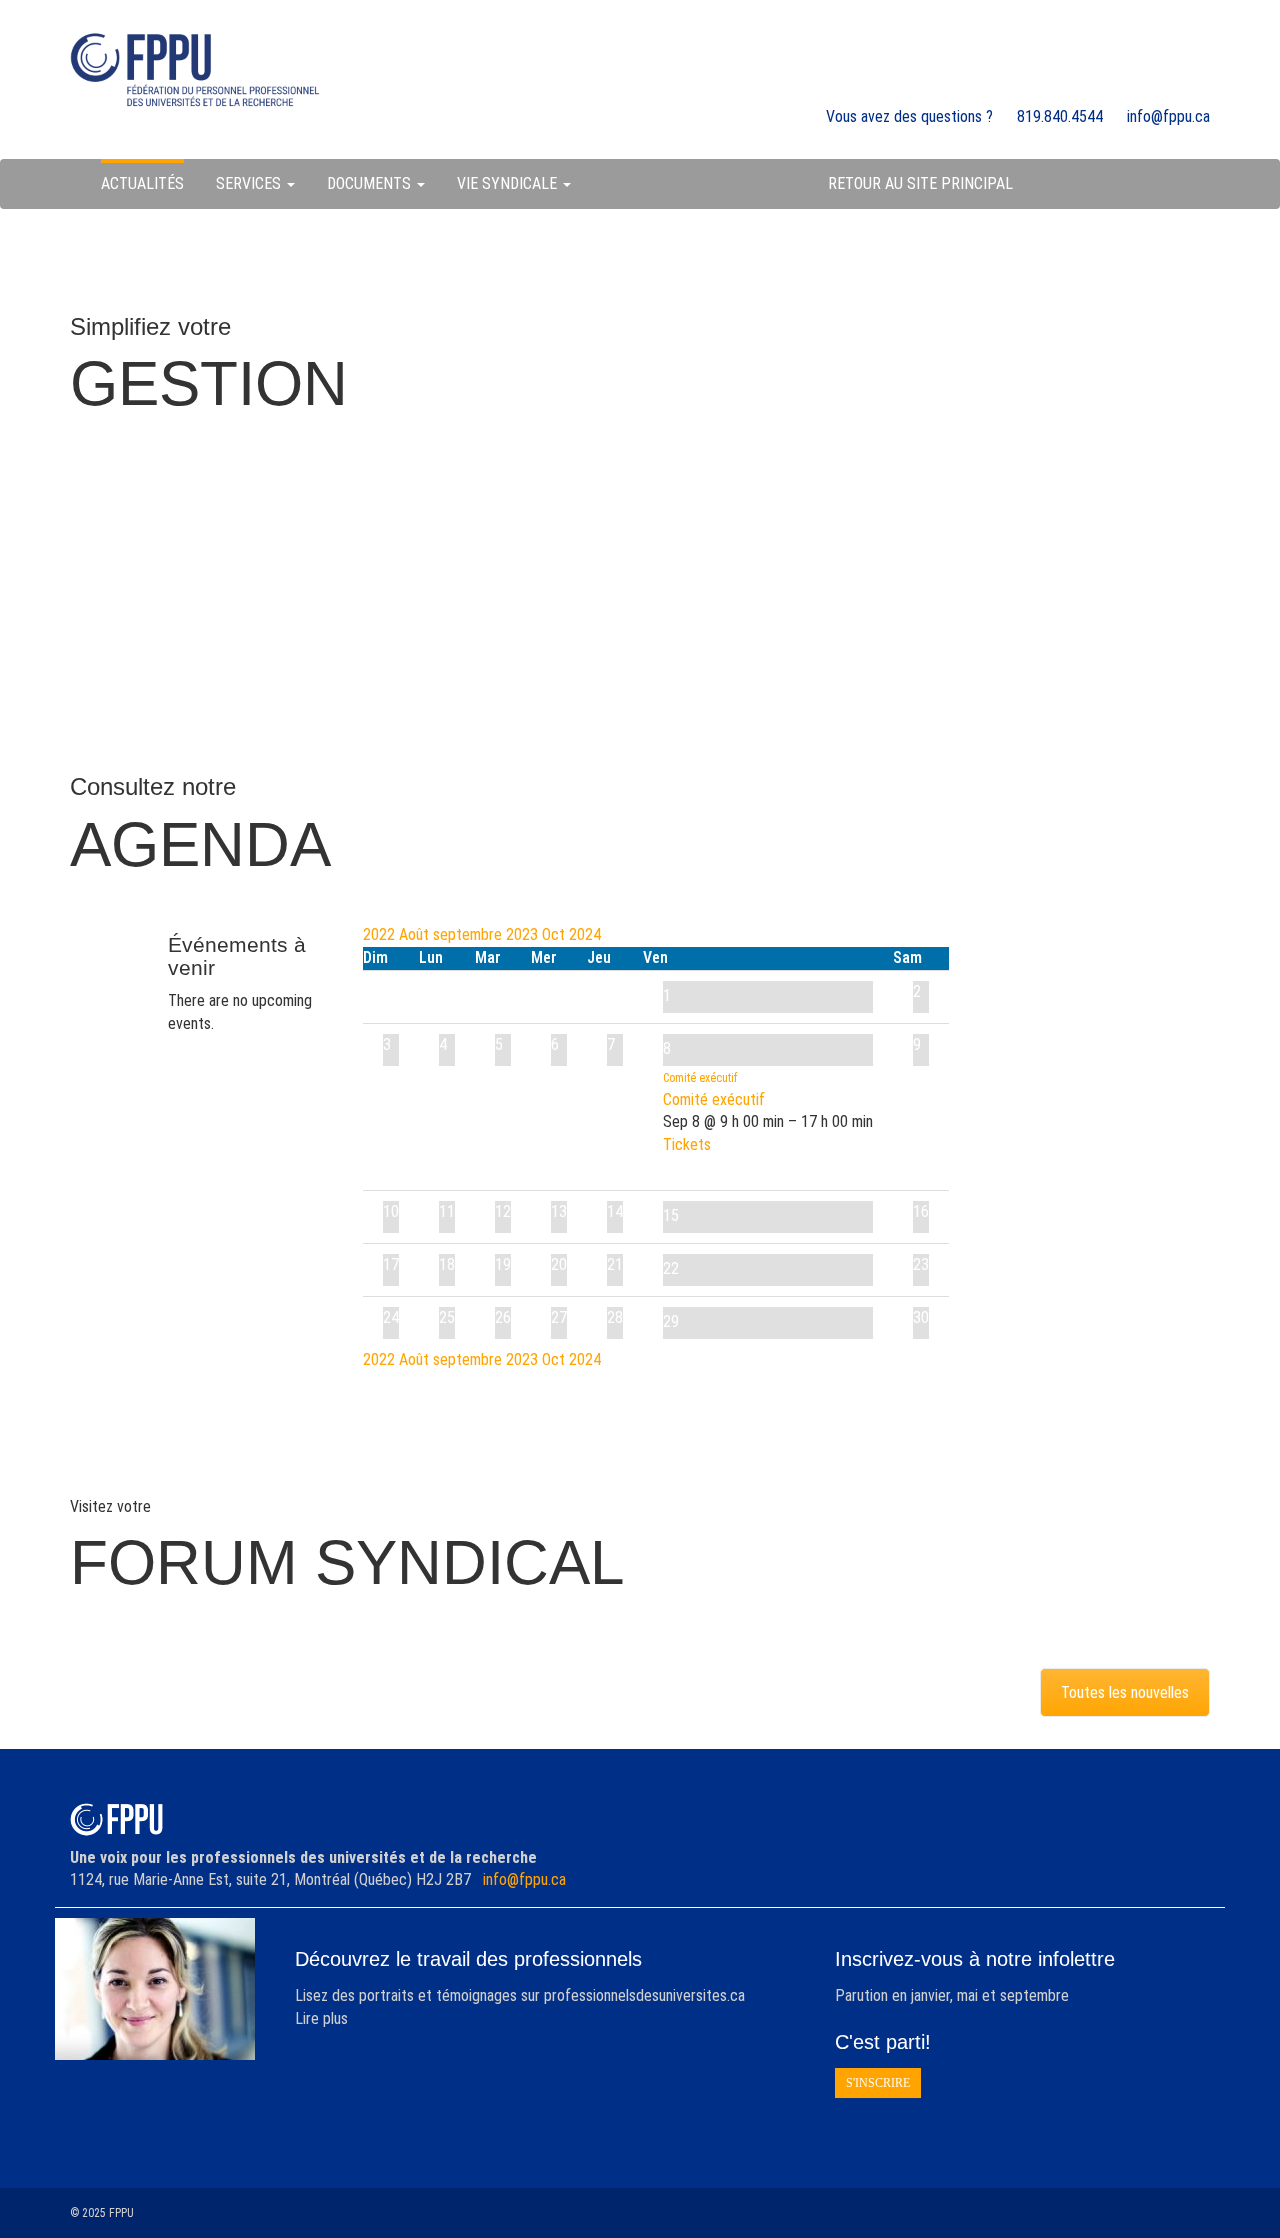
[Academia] (195, 70)
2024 (585, 934)
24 (391, 1317)
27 (559, 1317)
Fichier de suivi (625, 538)
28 (615, 1317)
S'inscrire (878, 2083)
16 (921, 1211)
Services (250, 183)
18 (447, 1264)
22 (671, 1268)
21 (615, 1264)
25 (447, 1317)
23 (921, 1264)
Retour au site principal (920, 183)
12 (503, 1211)
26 (503, 1317)
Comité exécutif (714, 1099)
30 (921, 1317)
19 (503, 1264)
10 (391, 1211)
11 (447, 1211)
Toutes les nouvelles (1125, 1692)
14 (615, 1211)
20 (559, 1264)
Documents (371, 183)
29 (671, 1321)
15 (671, 1215)
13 (559, 1211)
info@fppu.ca (524, 1879)
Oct (555, 934)
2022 (381, 934)
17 (391, 1264)
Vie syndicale (509, 183)
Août (416, 934)
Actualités (142, 183)
